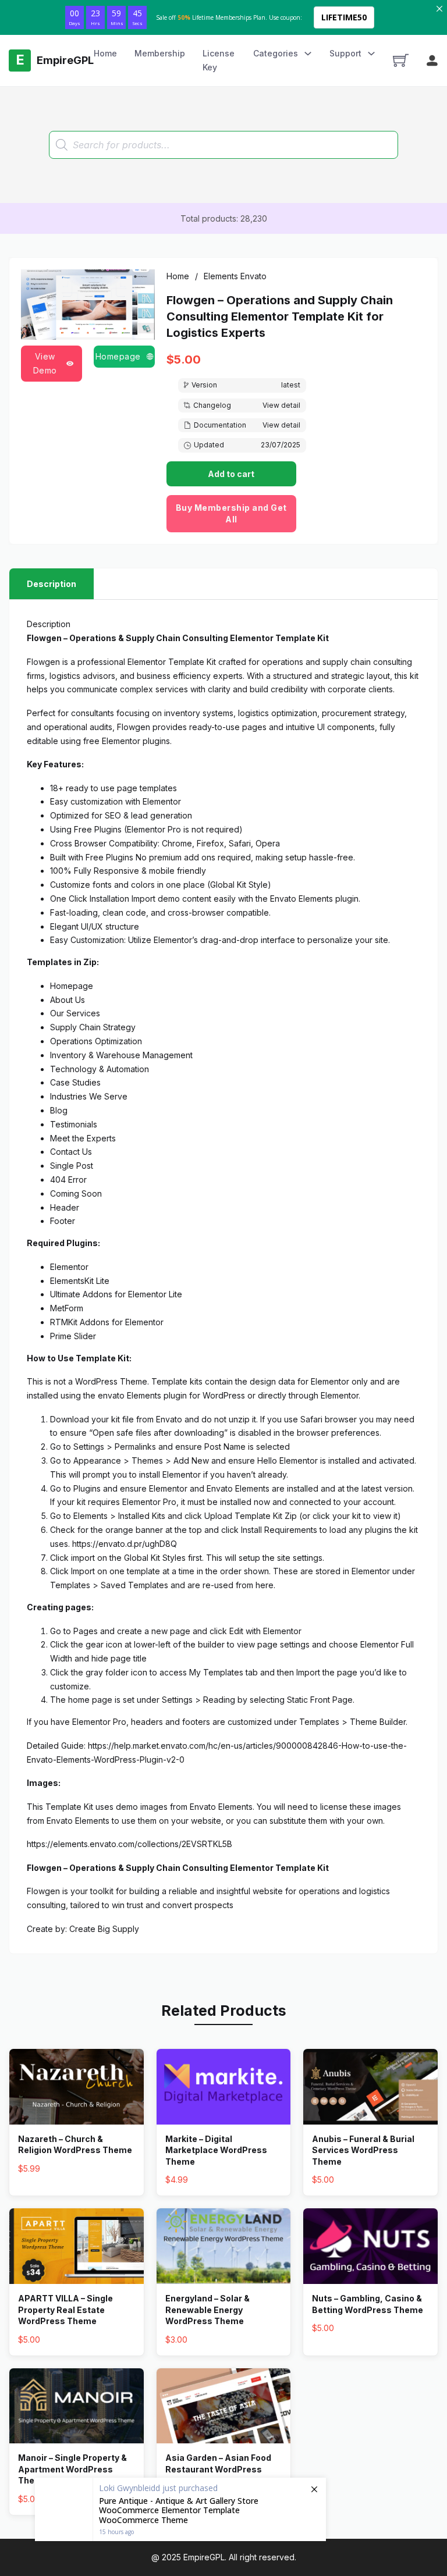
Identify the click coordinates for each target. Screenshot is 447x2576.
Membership (160, 53)
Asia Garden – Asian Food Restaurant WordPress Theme (218, 2469)
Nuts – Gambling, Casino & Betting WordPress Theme (368, 2304)
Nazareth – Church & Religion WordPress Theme (75, 2145)
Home (105, 53)
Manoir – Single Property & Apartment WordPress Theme (72, 2469)
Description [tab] (52, 584)
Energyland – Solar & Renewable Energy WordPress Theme (207, 2310)
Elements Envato (235, 276)
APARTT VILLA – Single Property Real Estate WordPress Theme (65, 2310)
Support (345, 53)
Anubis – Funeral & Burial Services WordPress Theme (363, 2150)
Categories (276, 53)
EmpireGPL (204, 2557)
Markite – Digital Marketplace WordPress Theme (216, 2150)
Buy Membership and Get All (231, 513)
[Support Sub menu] (371, 54)
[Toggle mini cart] (401, 60)
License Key (219, 60)
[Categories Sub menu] (308, 54)
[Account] (432, 61)
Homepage (118, 356)
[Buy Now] (180, 2509)
